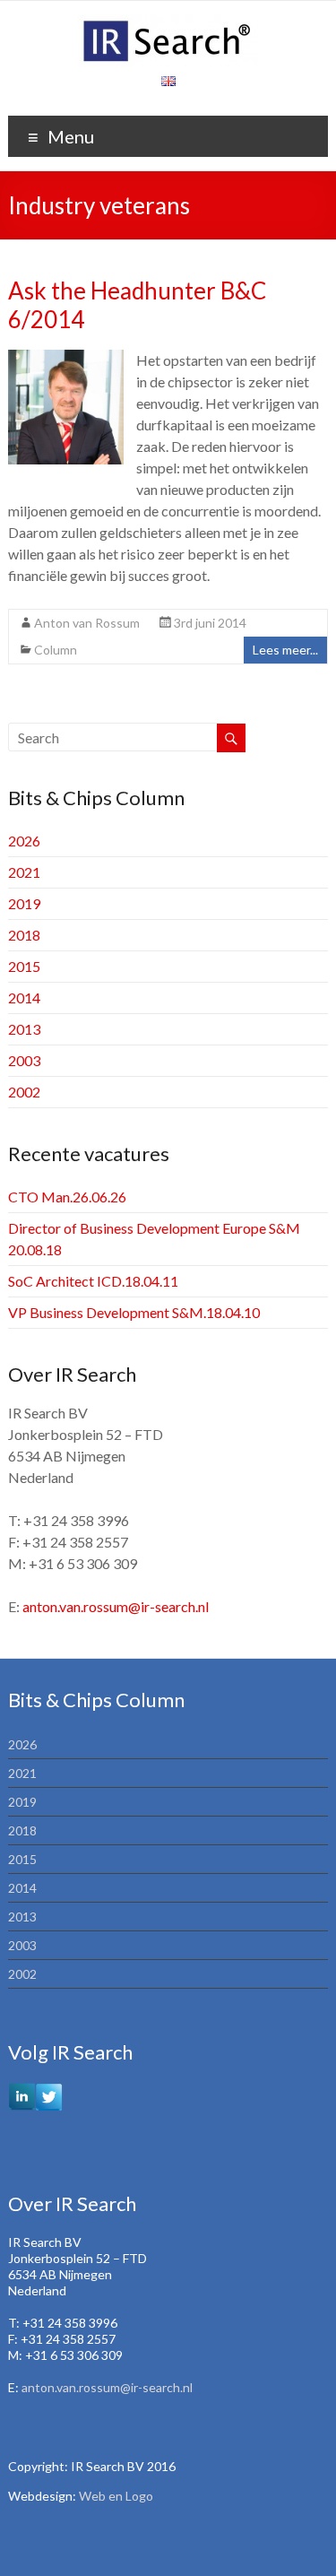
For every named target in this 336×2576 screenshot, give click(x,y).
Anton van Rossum (87, 623)
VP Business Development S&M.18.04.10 (134, 1312)
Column (56, 650)
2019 (24, 903)
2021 (24, 872)
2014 (24, 997)
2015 (24, 966)
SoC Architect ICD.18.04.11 (93, 1281)
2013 (24, 1029)
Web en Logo (116, 2496)
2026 (24, 841)
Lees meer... (285, 650)
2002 (24, 1092)
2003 (24, 1060)
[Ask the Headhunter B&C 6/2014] (65, 358)
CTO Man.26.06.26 (67, 1197)
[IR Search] (168, 23)
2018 (24, 935)
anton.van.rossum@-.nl (116, 1606)
